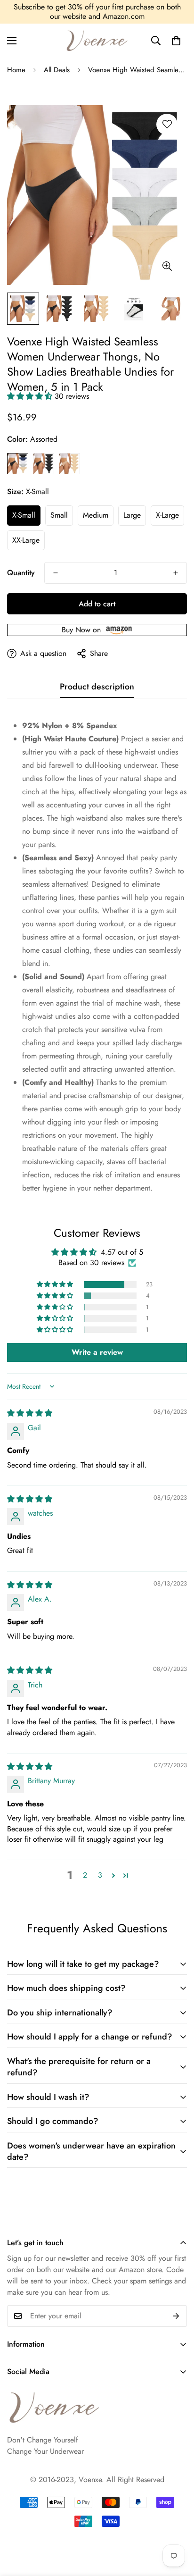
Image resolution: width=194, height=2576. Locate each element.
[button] (176, 41)
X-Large (167, 515)
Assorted (18, 464)
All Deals (57, 70)
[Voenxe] (97, 41)
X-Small (24, 515)
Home (16, 70)
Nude (69, 464)
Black (44, 464)
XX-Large (26, 540)
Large (132, 515)
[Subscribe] (176, 2316)
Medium (96, 515)
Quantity (21, 573)
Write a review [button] (97, 1352)
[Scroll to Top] (177, 2500)
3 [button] (100, 1875)
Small (59, 515)
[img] (30, 1413)
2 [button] (85, 1875)
